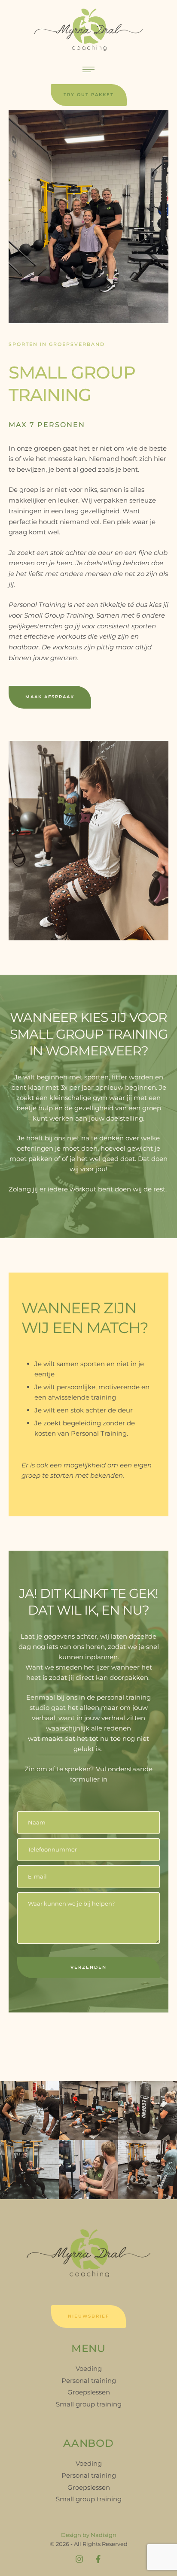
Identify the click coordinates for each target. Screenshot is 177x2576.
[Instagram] (79, 2559)
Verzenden (88, 1967)
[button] (89, 95)
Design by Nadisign (89, 2535)
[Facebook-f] (98, 2559)
